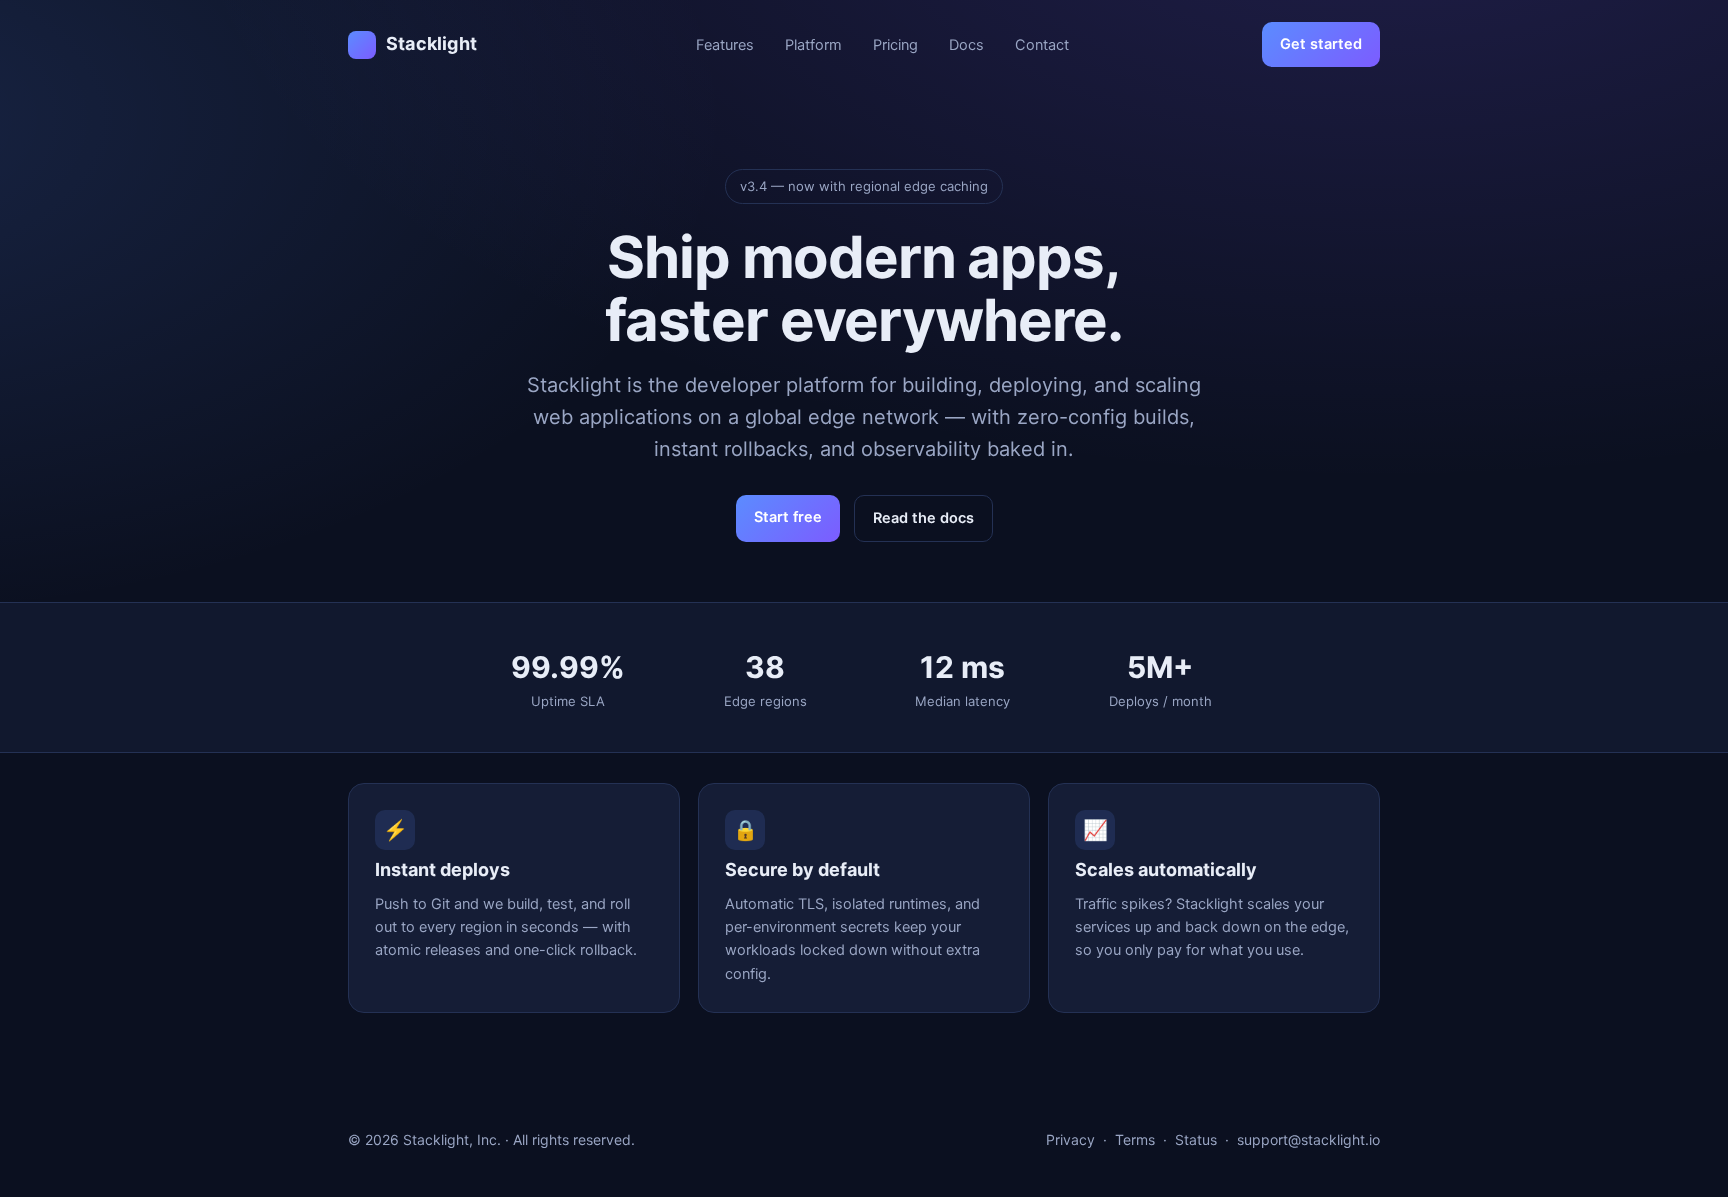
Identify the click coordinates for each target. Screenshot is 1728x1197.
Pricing (895, 45)
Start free (788, 517)
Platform (813, 45)
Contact (1042, 45)
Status (1196, 1139)
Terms (1135, 1139)
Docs (966, 45)
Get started (1321, 44)
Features (725, 45)
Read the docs (923, 518)
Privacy (1070, 1139)
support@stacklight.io (1308, 1139)
